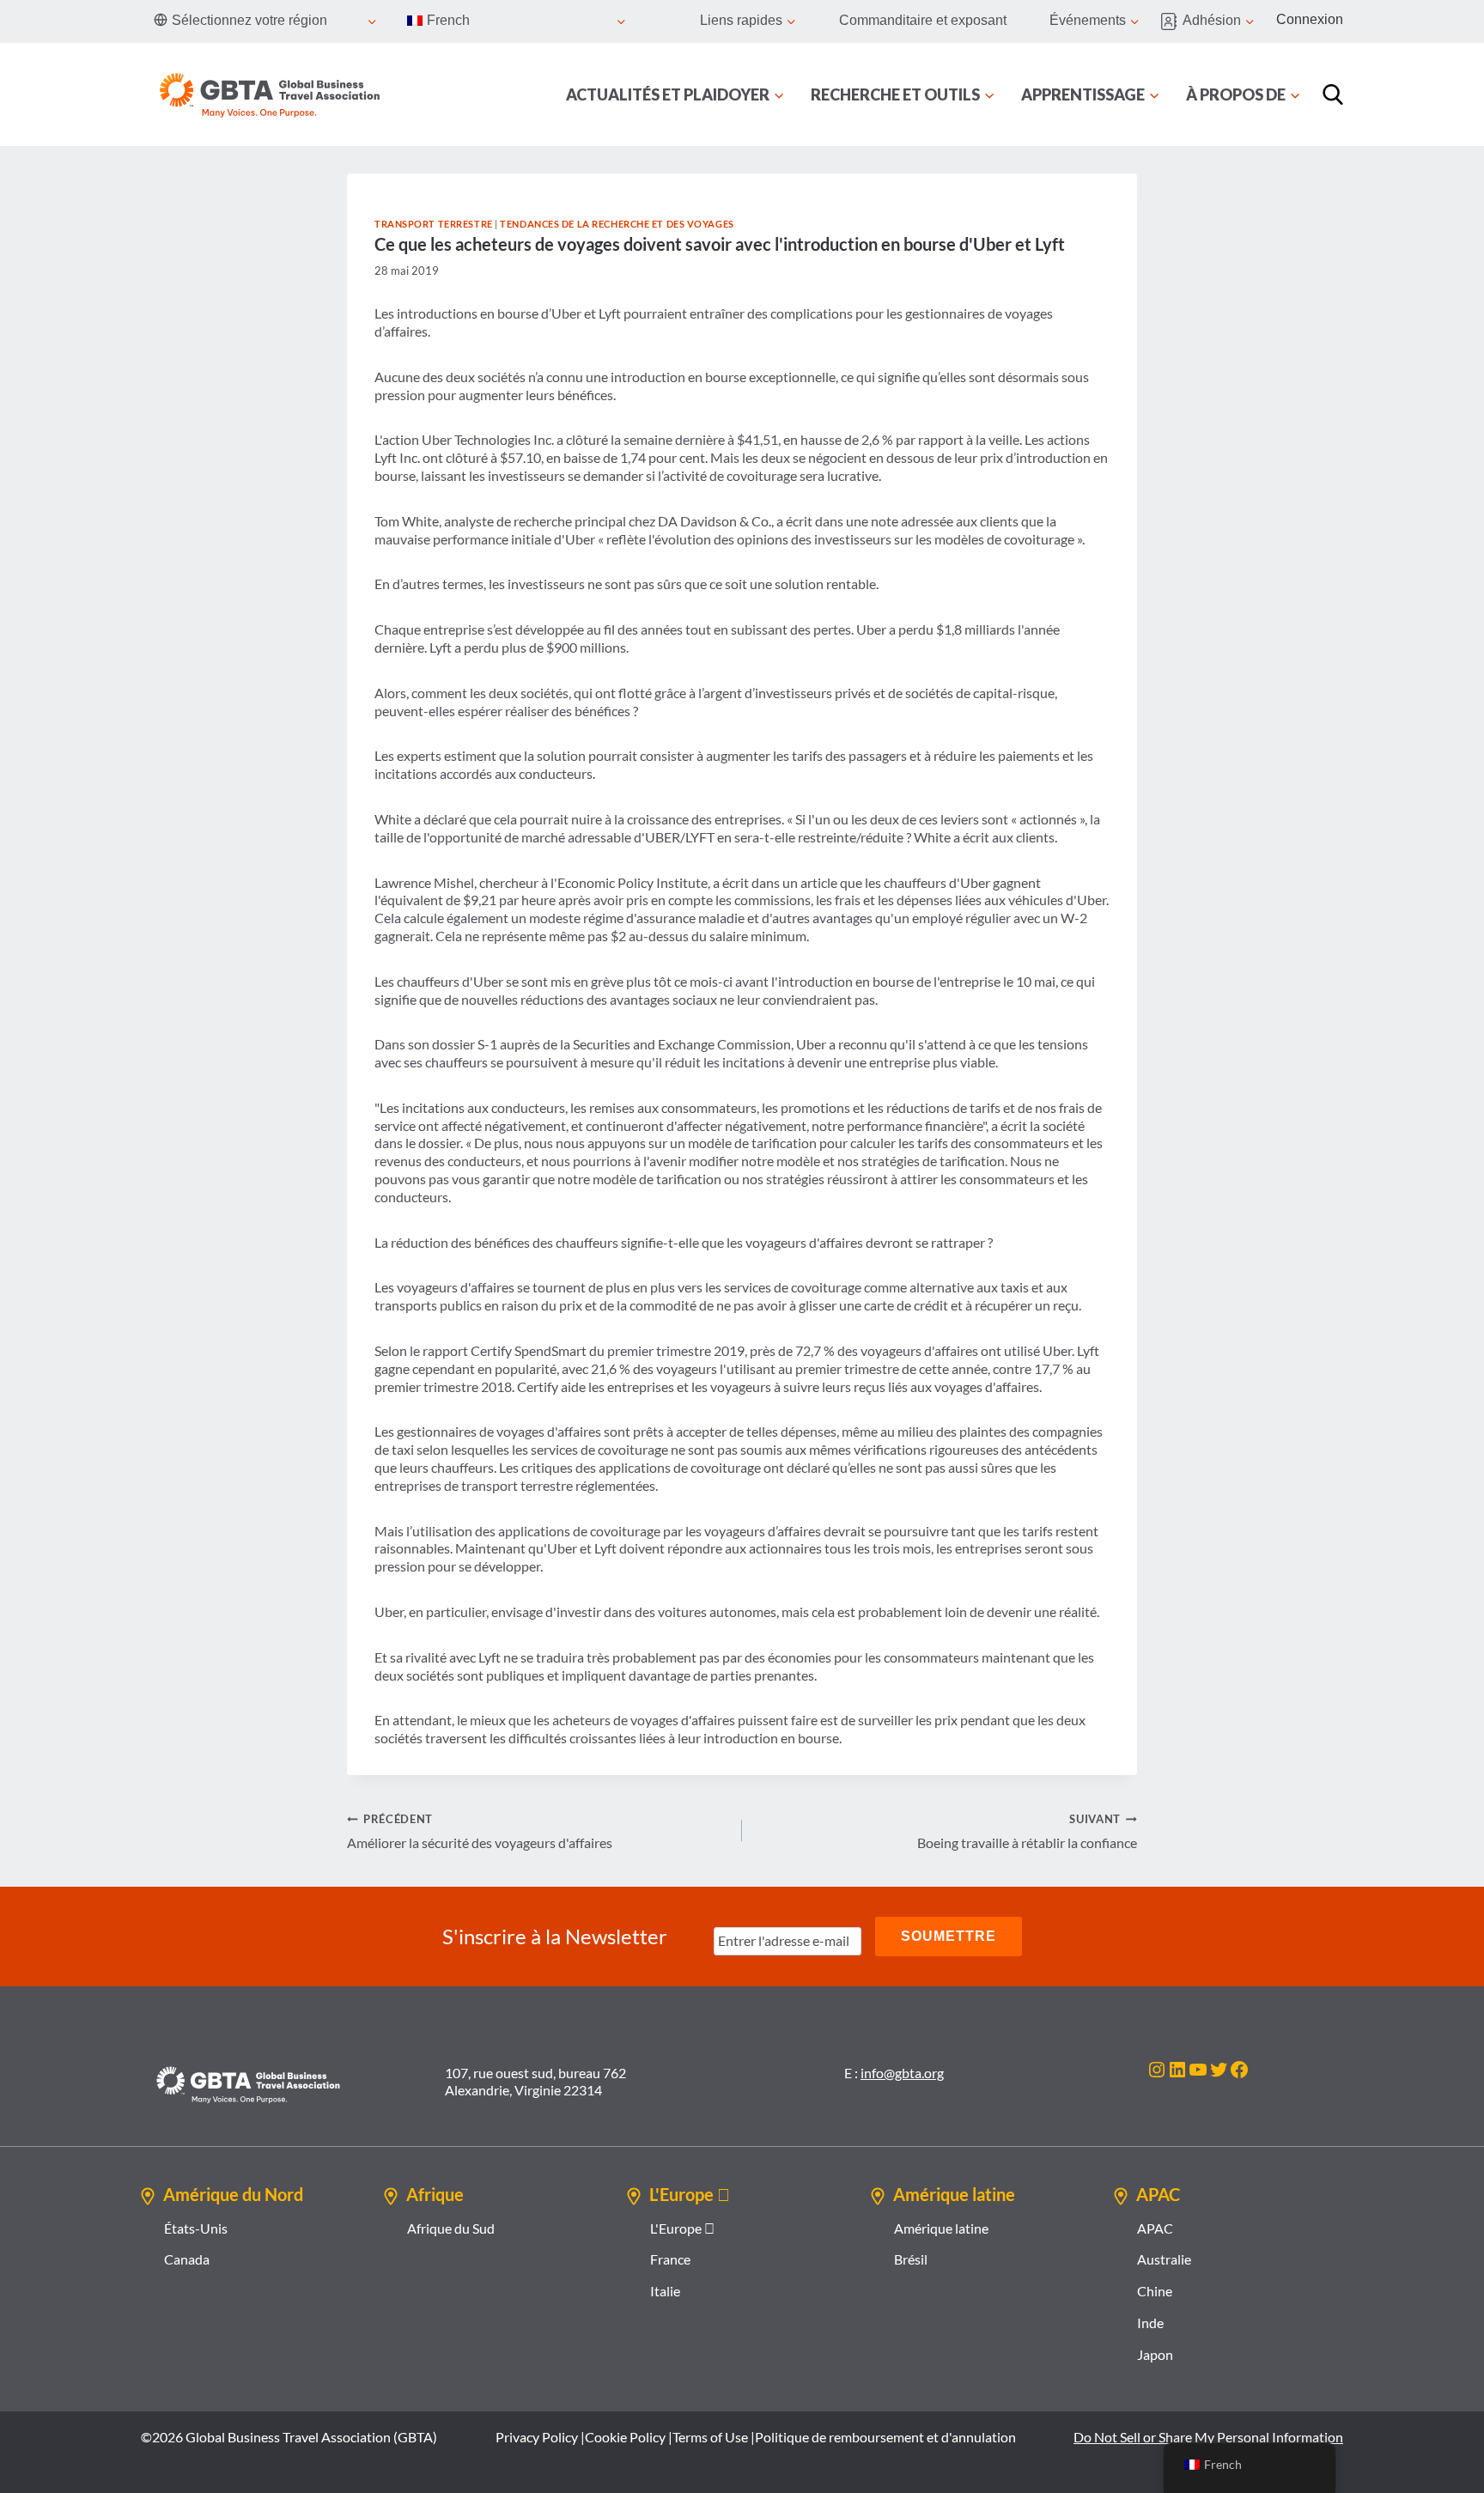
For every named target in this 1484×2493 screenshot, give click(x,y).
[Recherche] (1333, 94)
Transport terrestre (434, 224)
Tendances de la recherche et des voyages (617, 224)
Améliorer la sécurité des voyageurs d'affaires (480, 1831)
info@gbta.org (902, 2073)
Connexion (1310, 19)
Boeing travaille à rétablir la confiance (1027, 1831)
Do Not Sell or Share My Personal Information (1208, 2437)
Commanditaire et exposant (923, 20)
